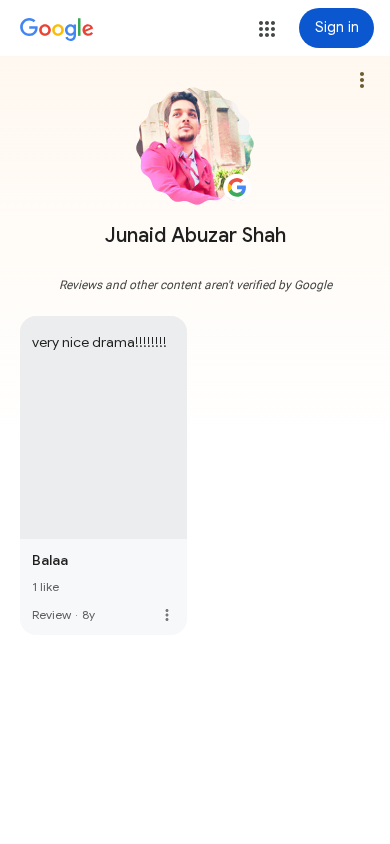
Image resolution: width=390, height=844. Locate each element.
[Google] (57, 30)
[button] (267, 29)
